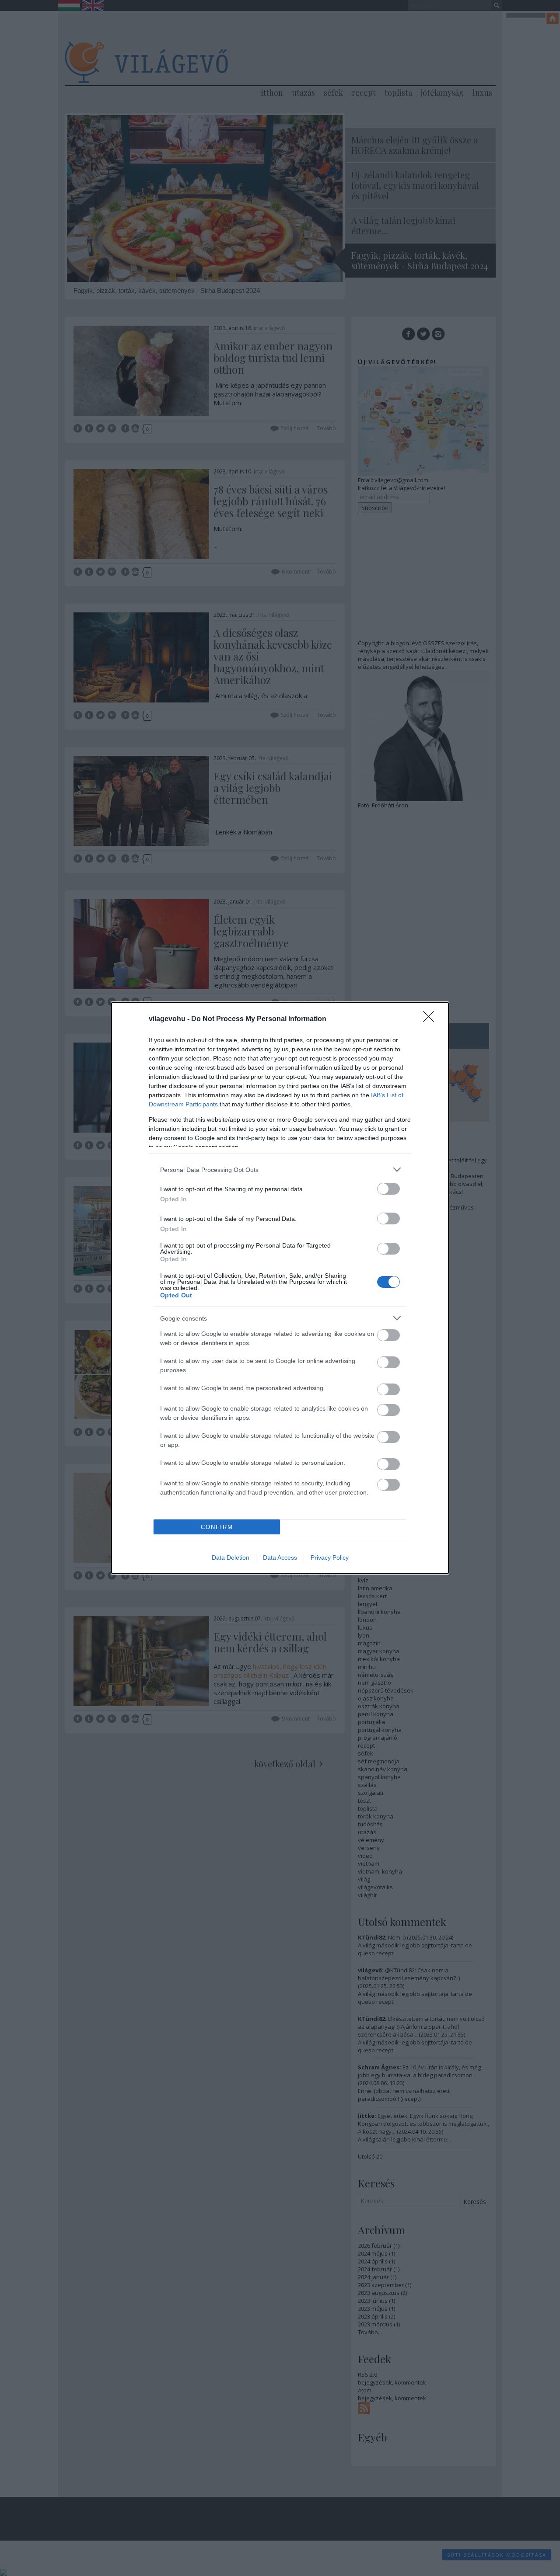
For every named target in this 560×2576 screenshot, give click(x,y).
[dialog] (280, 1288)
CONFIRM (217, 1527)
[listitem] (280, 1170)
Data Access (280, 1557)
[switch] (388, 1189)
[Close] (431, 1019)
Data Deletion (231, 1557)
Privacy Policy (330, 1557)
